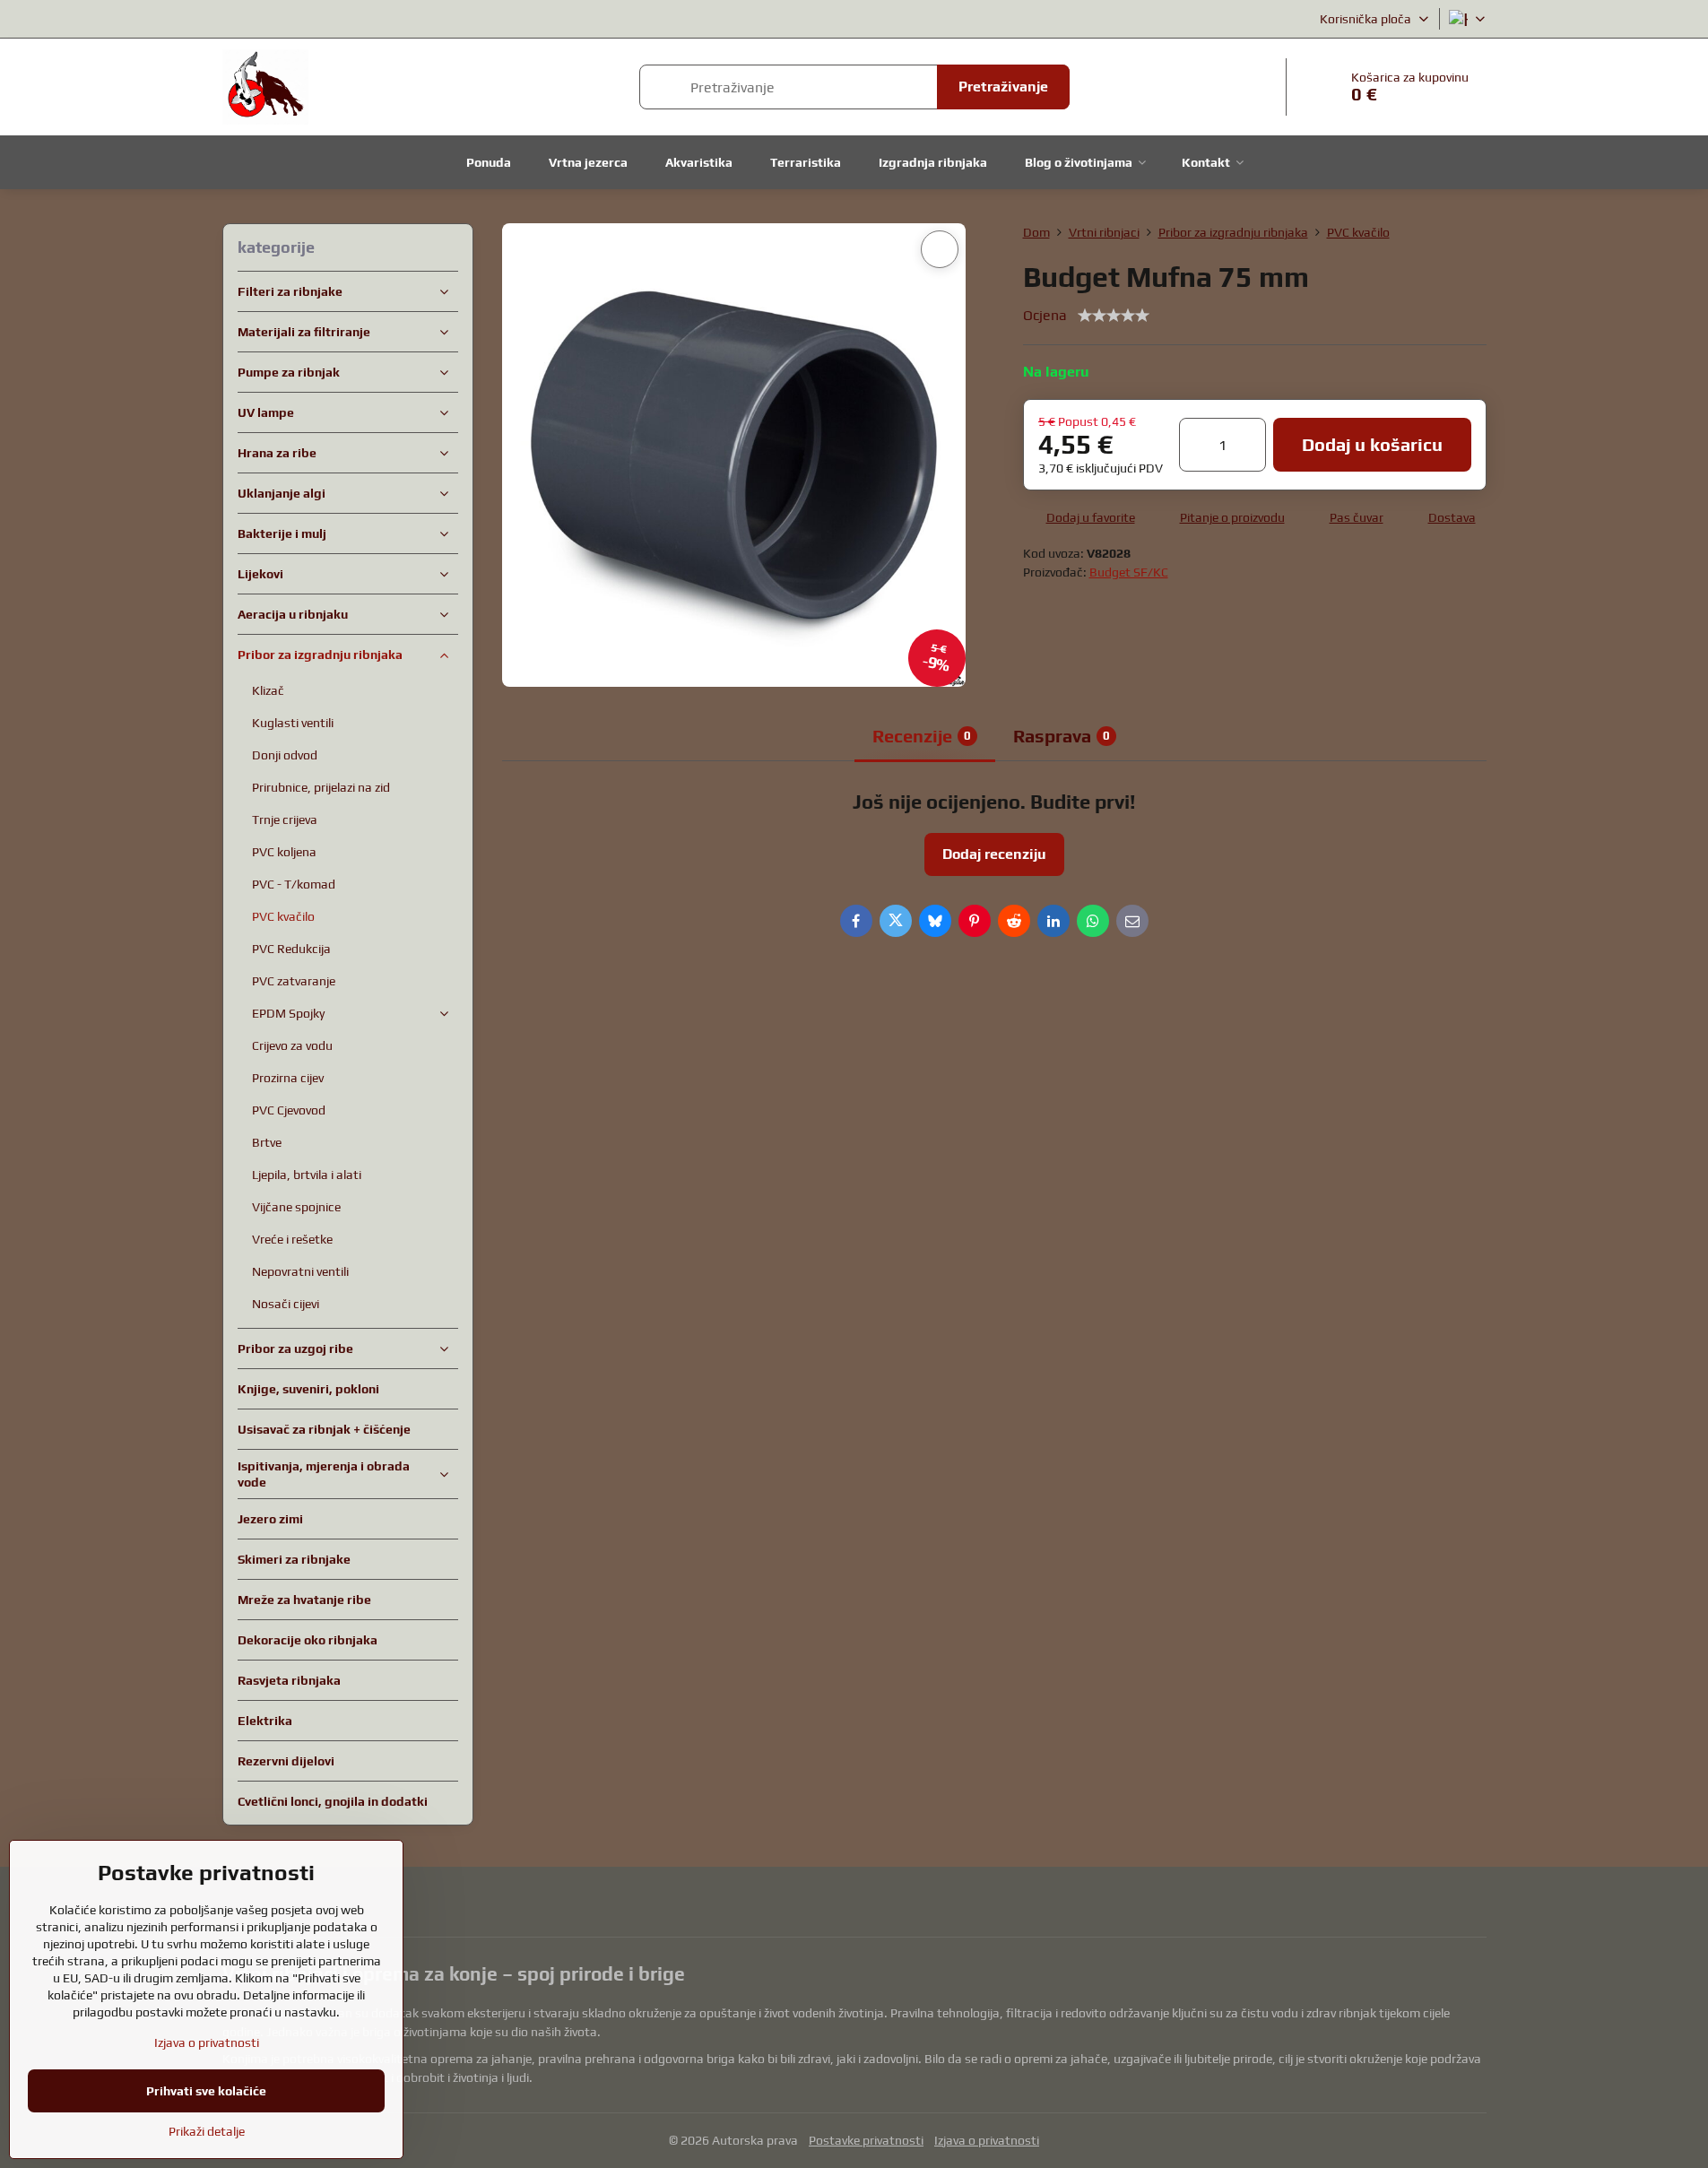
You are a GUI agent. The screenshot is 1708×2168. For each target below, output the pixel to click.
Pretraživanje (1003, 87)
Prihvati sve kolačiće (206, 2091)
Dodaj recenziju (994, 854)
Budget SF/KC (1129, 572)
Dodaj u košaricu (1372, 444)
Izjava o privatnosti (987, 2140)
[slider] (1114, 316)
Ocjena (1045, 315)
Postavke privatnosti (866, 2140)
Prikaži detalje (207, 2131)
